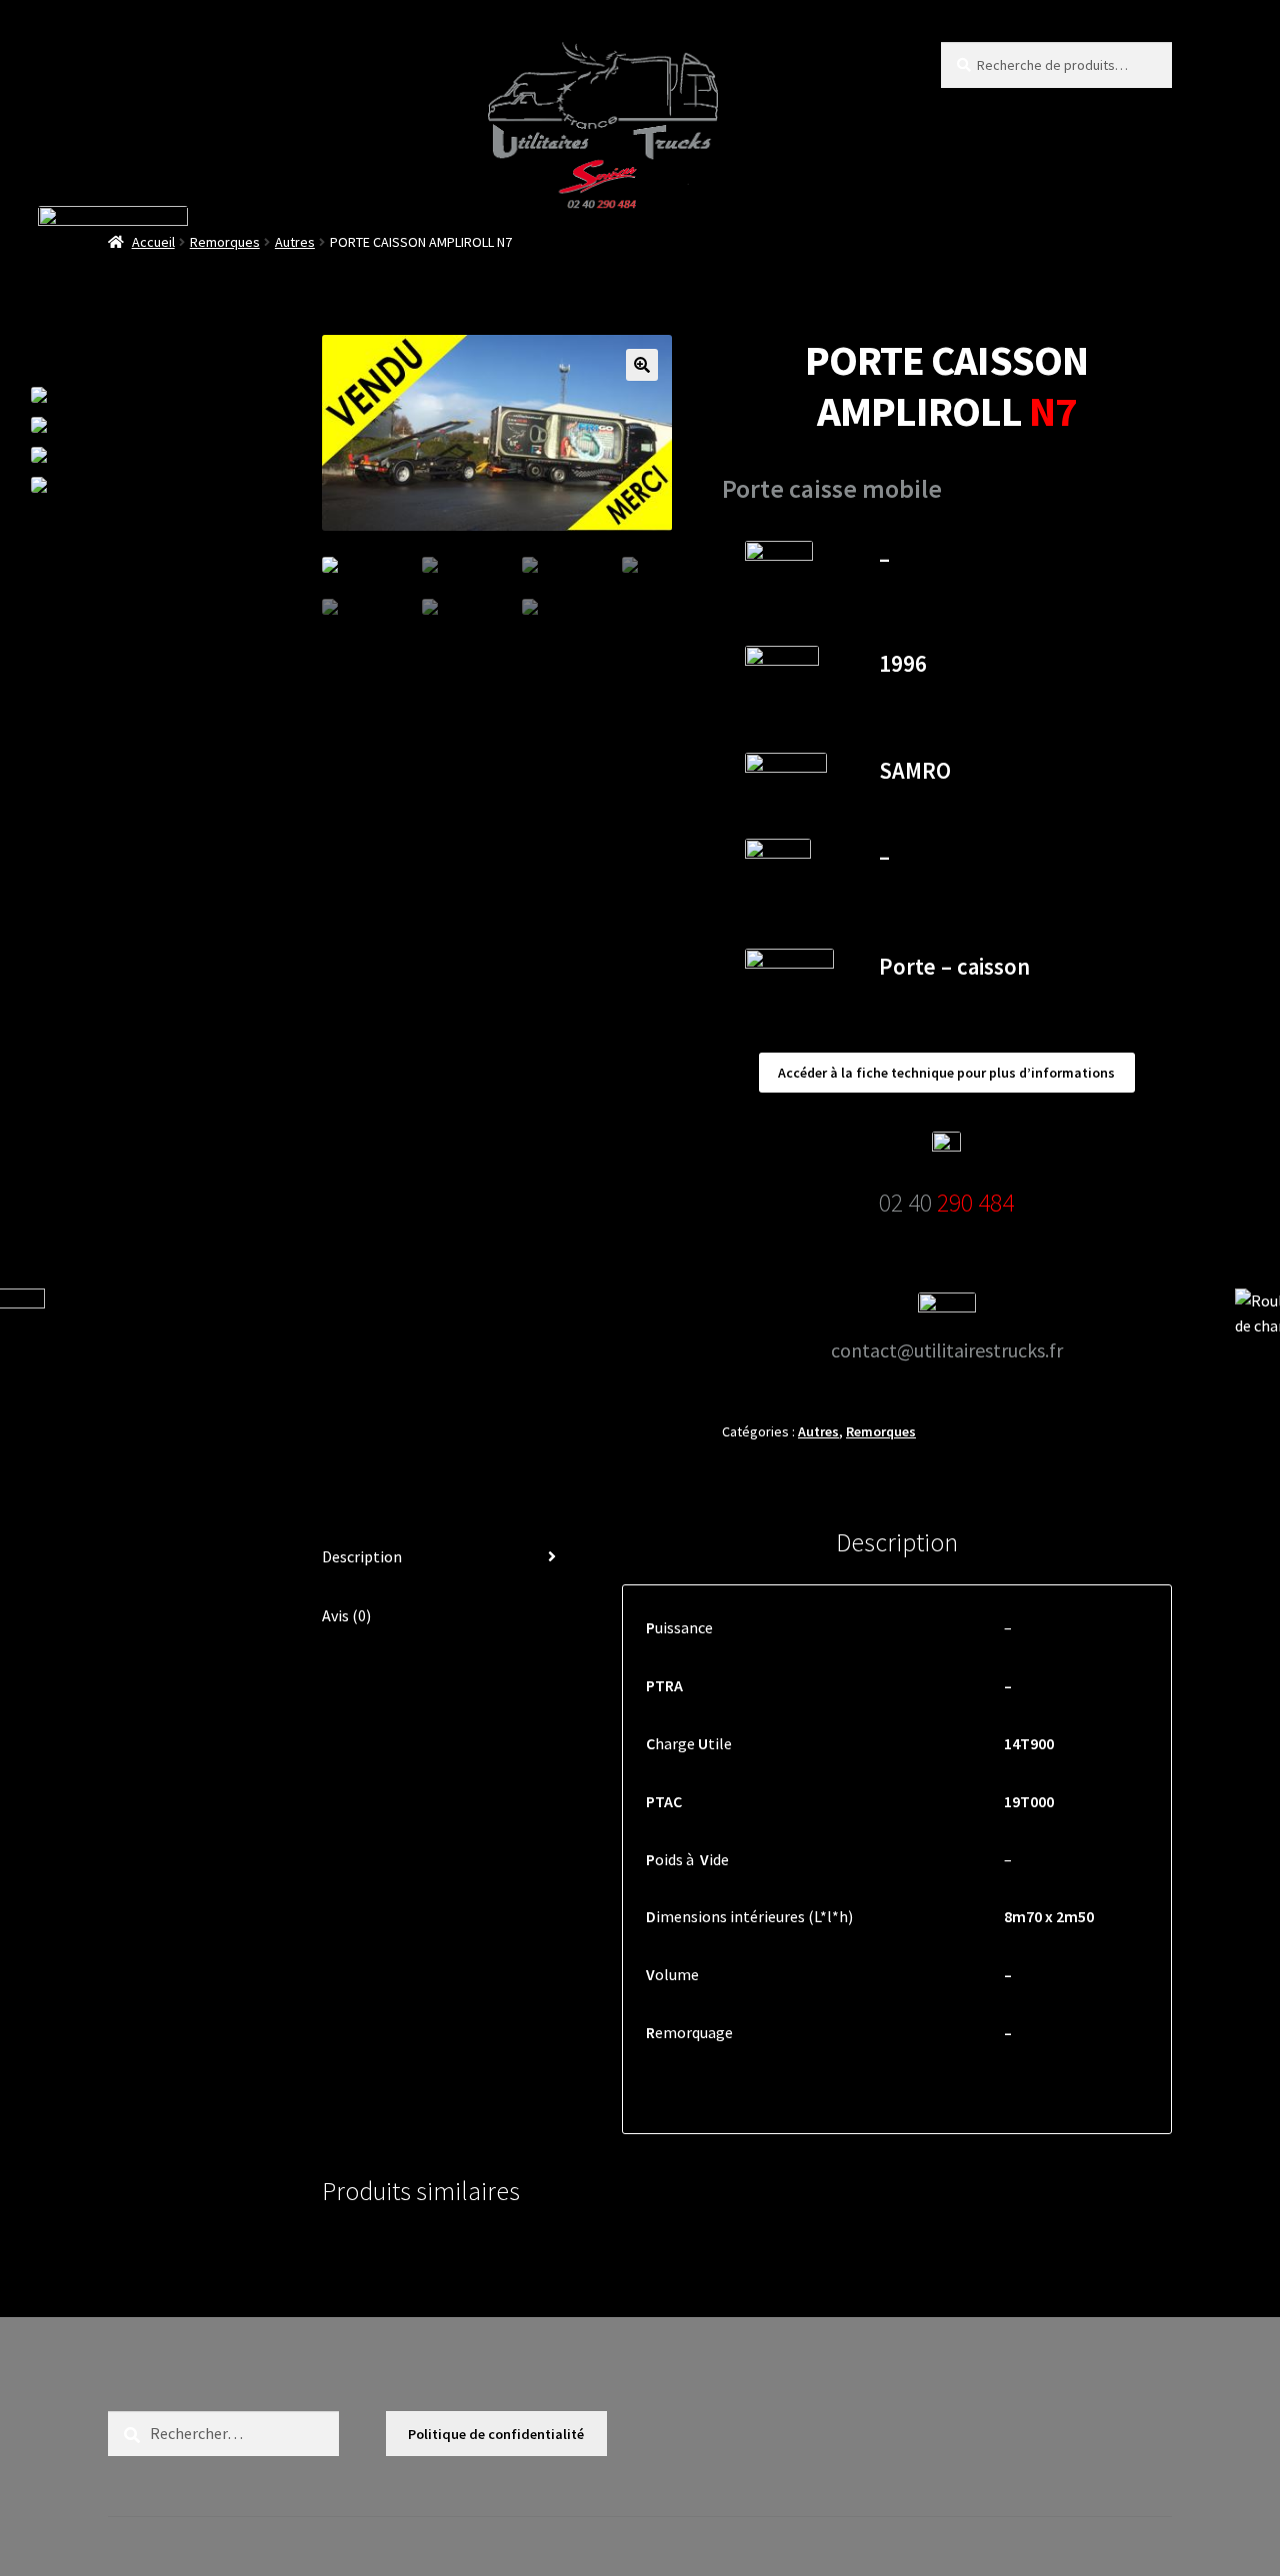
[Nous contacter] (130, 425)
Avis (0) (346, 1615)
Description (362, 1556)
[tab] (447, 1558)
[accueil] (135, 395)
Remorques (225, 242)
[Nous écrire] (120, 485)
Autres (295, 242)
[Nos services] (125, 455)
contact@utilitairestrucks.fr (947, 1350)
